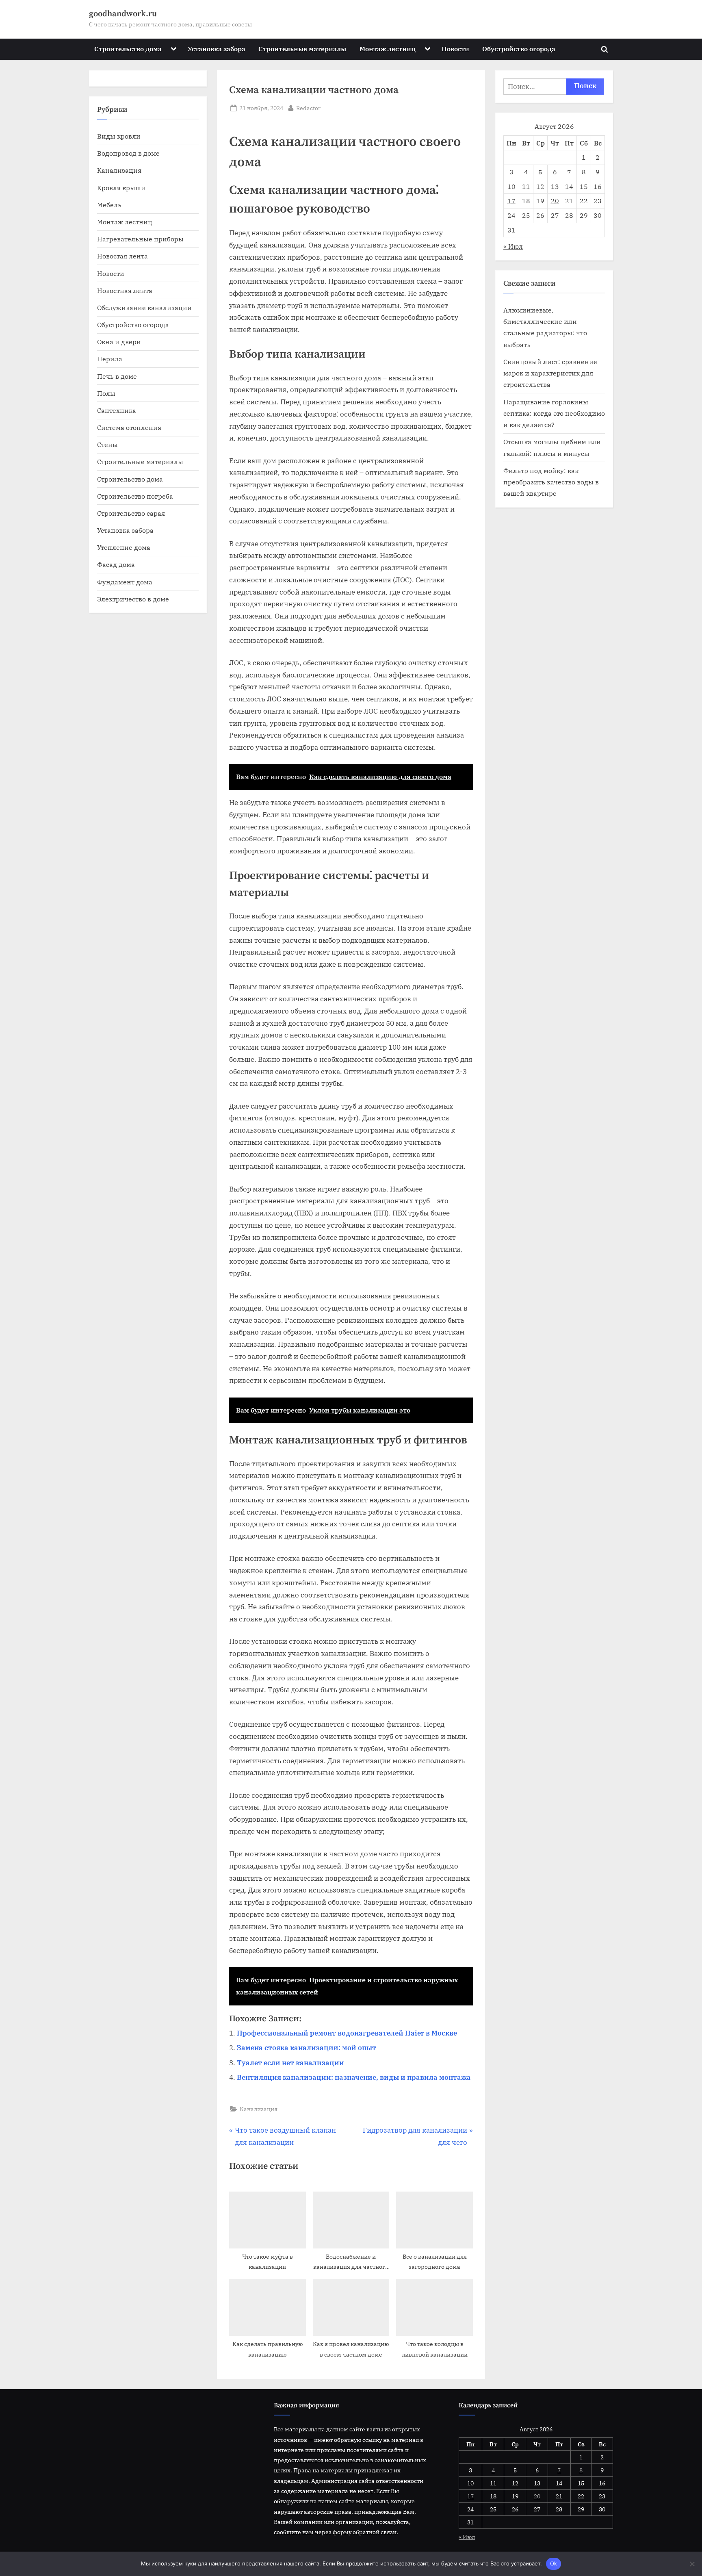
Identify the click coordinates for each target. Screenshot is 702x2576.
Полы (106, 393)
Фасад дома (116, 564)
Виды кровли (119, 136)
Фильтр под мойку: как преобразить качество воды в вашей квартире (551, 482)
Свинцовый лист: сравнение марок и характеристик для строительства (550, 373)
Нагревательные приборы (140, 239)
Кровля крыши (121, 188)
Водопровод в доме (128, 153)
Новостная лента (125, 290)
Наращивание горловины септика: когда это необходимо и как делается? (554, 413)
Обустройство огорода (519, 49)
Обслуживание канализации (144, 307)
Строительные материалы (302, 49)
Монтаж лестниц (388, 49)
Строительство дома (128, 49)
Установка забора (217, 49)
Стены (107, 444)
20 (555, 201)
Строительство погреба (135, 496)
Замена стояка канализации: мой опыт (307, 2048)
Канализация (259, 2109)
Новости (455, 49)
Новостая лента (122, 256)
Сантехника (117, 410)
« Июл (513, 246)
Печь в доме (117, 376)
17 (511, 201)
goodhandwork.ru (123, 14)
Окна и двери (119, 342)
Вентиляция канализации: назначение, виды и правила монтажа (354, 2077)
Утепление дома (124, 547)
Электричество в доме (133, 599)
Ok (554, 2563)
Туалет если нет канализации (290, 2063)
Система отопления (129, 427)
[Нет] (692, 2564)
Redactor (308, 108)
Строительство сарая (131, 513)
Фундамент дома (125, 582)
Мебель (109, 205)
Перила (110, 359)
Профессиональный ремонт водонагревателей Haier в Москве (347, 2033)
